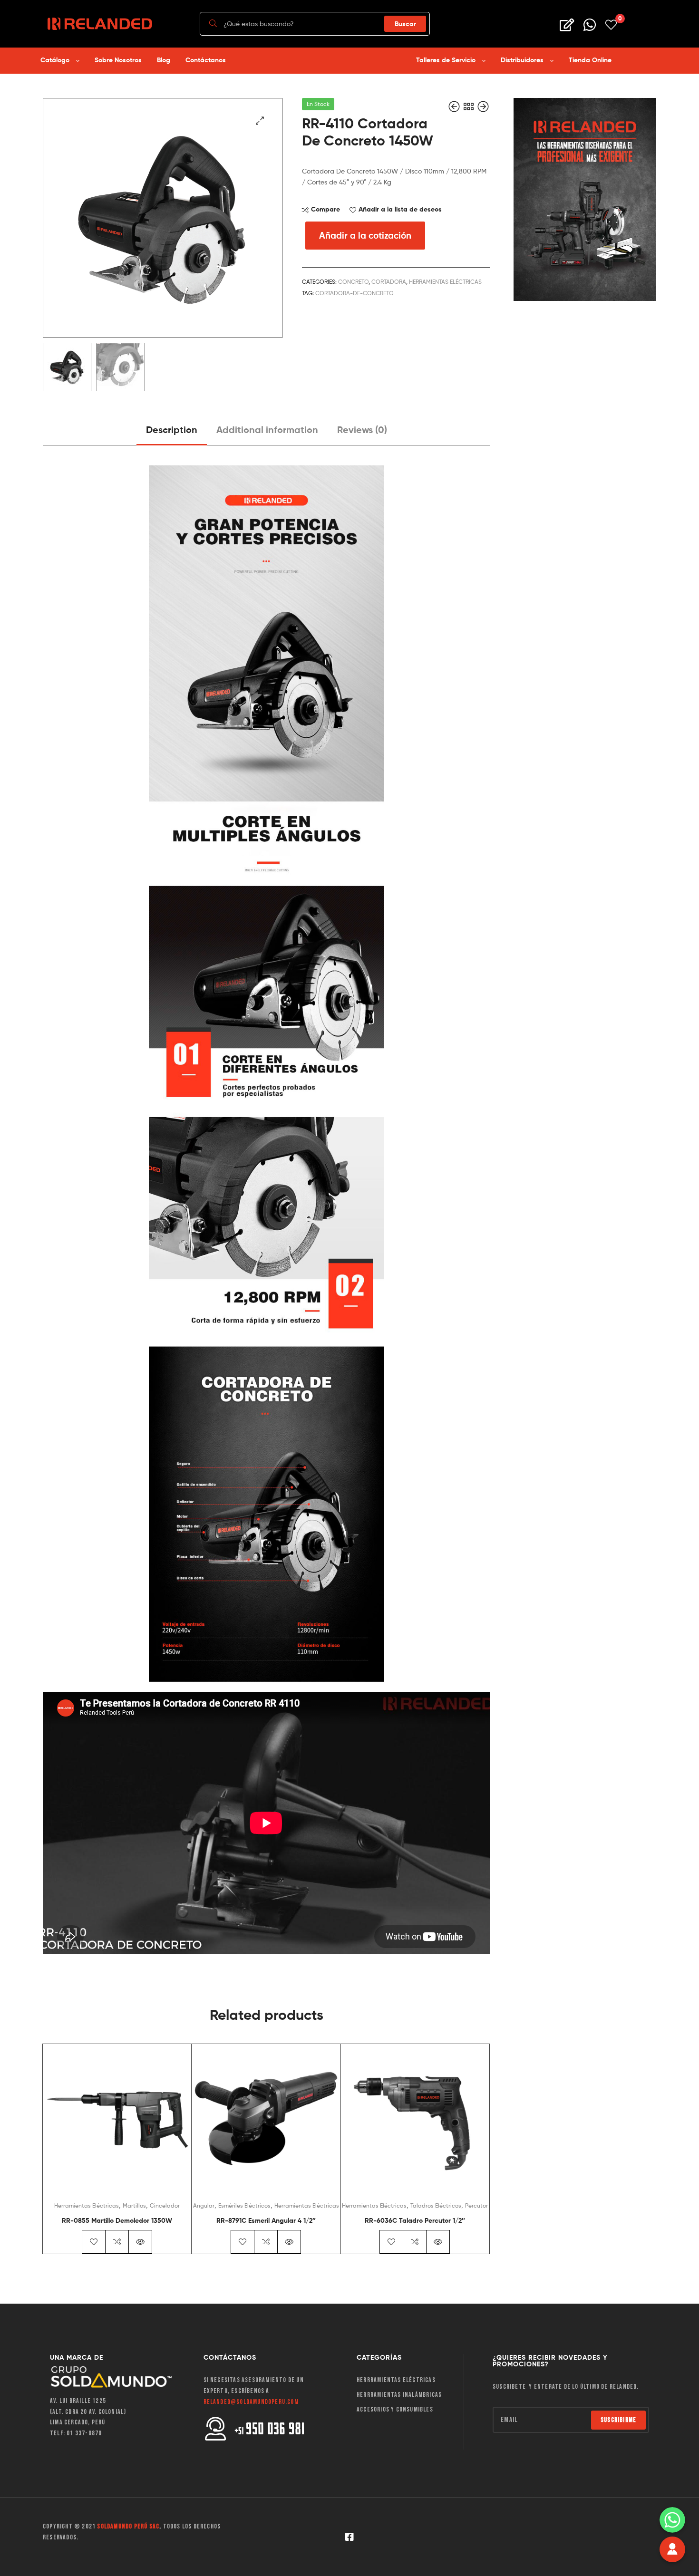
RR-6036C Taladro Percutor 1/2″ (415, 2220)
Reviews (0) (362, 429)
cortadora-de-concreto (354, 293)
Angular (204, 2205)
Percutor (476, 2205)
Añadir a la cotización (365, 235)
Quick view (140, 2242)
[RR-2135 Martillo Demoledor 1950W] (455, 107)
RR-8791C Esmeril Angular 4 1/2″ (266, 2220)
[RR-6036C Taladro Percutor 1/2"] (483, 107)
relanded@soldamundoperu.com (251, 2402)
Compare (325, 209)
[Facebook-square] (349, 2537)
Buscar (405, 24)
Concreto (353, 282)
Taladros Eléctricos (436, 2205)
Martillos (134, 2205)
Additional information (267, 429)
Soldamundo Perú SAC (128, 2526)
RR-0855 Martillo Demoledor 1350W (117, 2220)
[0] (611, 24)
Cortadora (389, 282)
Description (172, 429)
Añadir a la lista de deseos (400, 209)
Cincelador (165, 2205)
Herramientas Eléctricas (445, 282)
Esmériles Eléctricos (244, 2205)
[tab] (172, 433)
